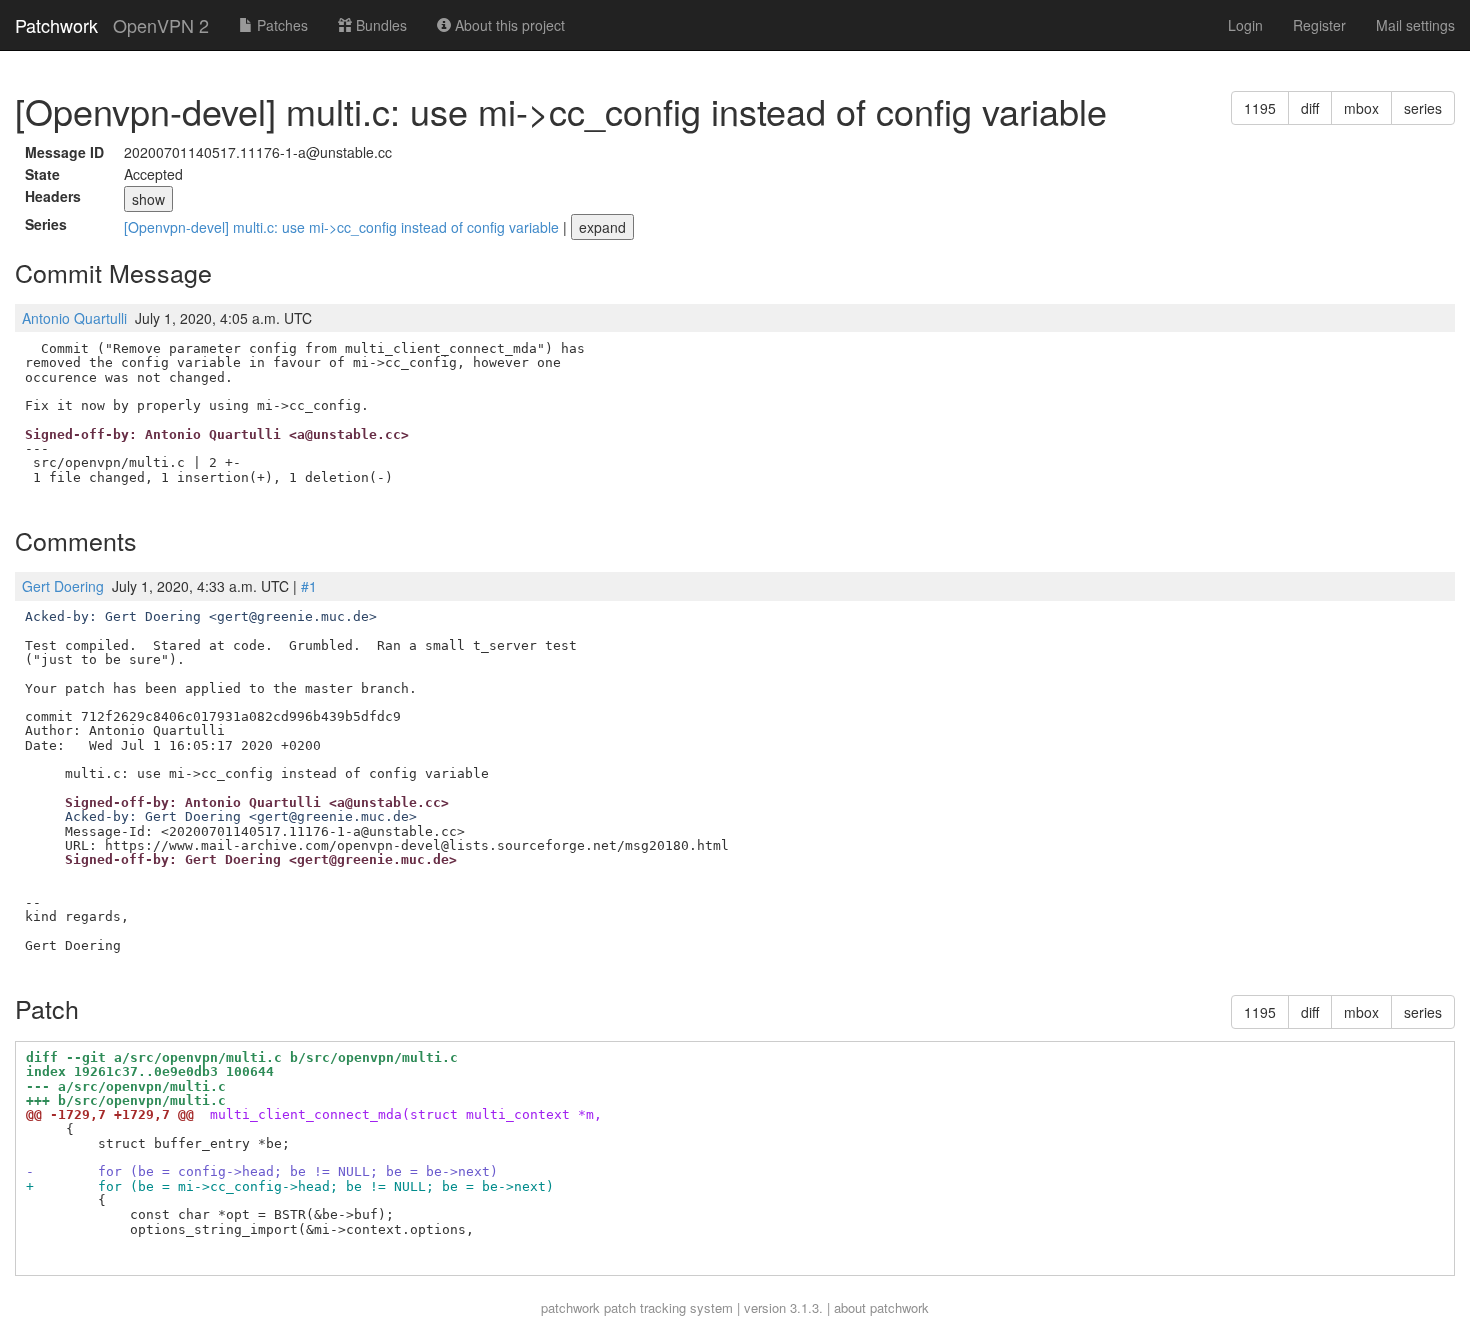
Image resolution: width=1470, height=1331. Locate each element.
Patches (280, 25)
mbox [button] (1361, 108)
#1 (309, 586)
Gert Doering (63, 586)
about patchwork (881, 1307)
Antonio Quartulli (74, 318)
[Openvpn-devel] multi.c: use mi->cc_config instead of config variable (343, 227)
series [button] (1423, 108)
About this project (508, 25)
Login (1245, 25)
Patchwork (56, 25)
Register (1319, 25)
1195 (1260, 108)
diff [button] (1310, 108)
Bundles (379, 25)
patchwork (570, 1307)
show (148, 199)
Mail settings (1415, 25)
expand (602, 227)
